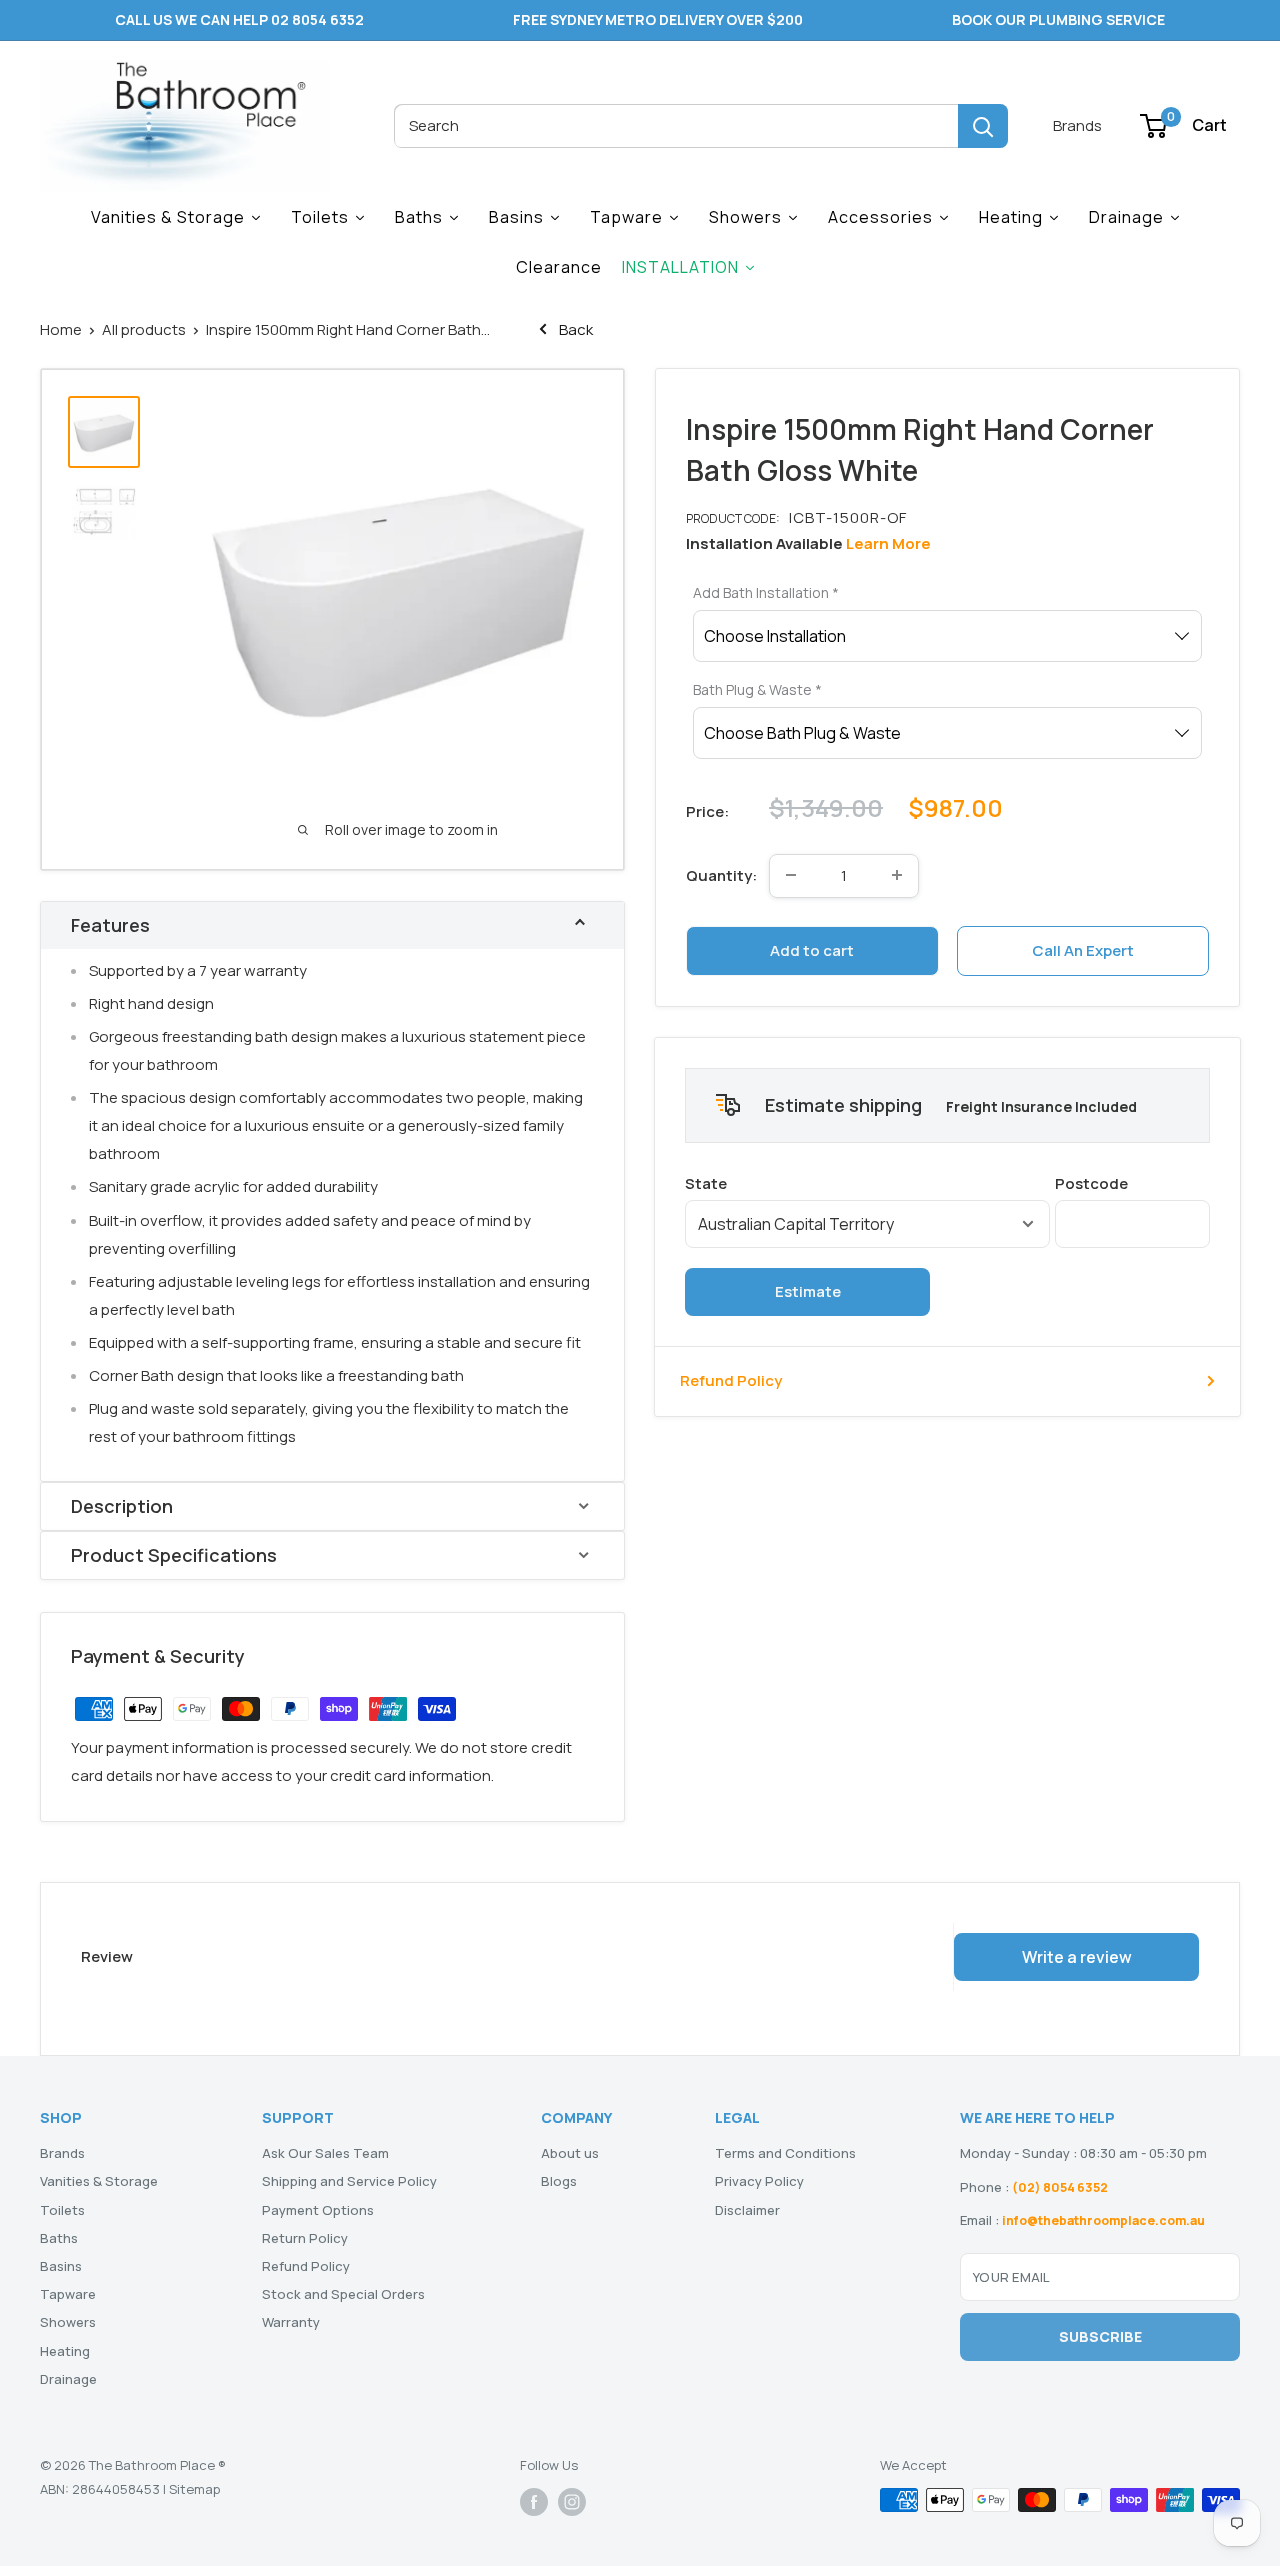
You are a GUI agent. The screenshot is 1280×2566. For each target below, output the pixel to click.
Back (574, 329)
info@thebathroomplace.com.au (1103, 2220)
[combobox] (676, 126)
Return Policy (305, 2238)
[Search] (983, 126)
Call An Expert (1083, 949)
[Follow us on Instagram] (572, 2502)
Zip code (1132, 1183)
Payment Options (318, 2210)
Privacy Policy (759, 2181)
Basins (61, 2266)
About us (570, 2153)
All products (144, 329)
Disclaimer (747, 2210)
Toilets (62, 2210)
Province (867, 1183)
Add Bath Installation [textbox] (766, 591)
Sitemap (194, 2489)
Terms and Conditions (785, 2153)
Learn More (888, 542)
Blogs (559, 2181)
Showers (68, 2322)
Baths (59, 2238)
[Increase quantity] (897, 875)
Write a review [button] (1077, 1957)
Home (61, 329)
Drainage (68, 2379)
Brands (1077, 125)
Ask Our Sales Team (325, 2153)
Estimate (808, 1291)
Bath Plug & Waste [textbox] (757, 688)
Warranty (291, 2322)
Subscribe (1100, 2336)
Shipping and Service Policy (349, 2181)
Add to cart (812, 949)
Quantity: (721, 874)
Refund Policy (731, 1380)
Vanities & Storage (99, 2181)
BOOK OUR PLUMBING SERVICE (1058, 19)
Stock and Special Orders (343, 2294)
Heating (65, 2351)
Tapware (68, 2294)
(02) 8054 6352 (1060, 2187)
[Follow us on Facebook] (534, 2502)
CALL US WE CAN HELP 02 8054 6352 (239, 19)
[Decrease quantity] (791, 875)
